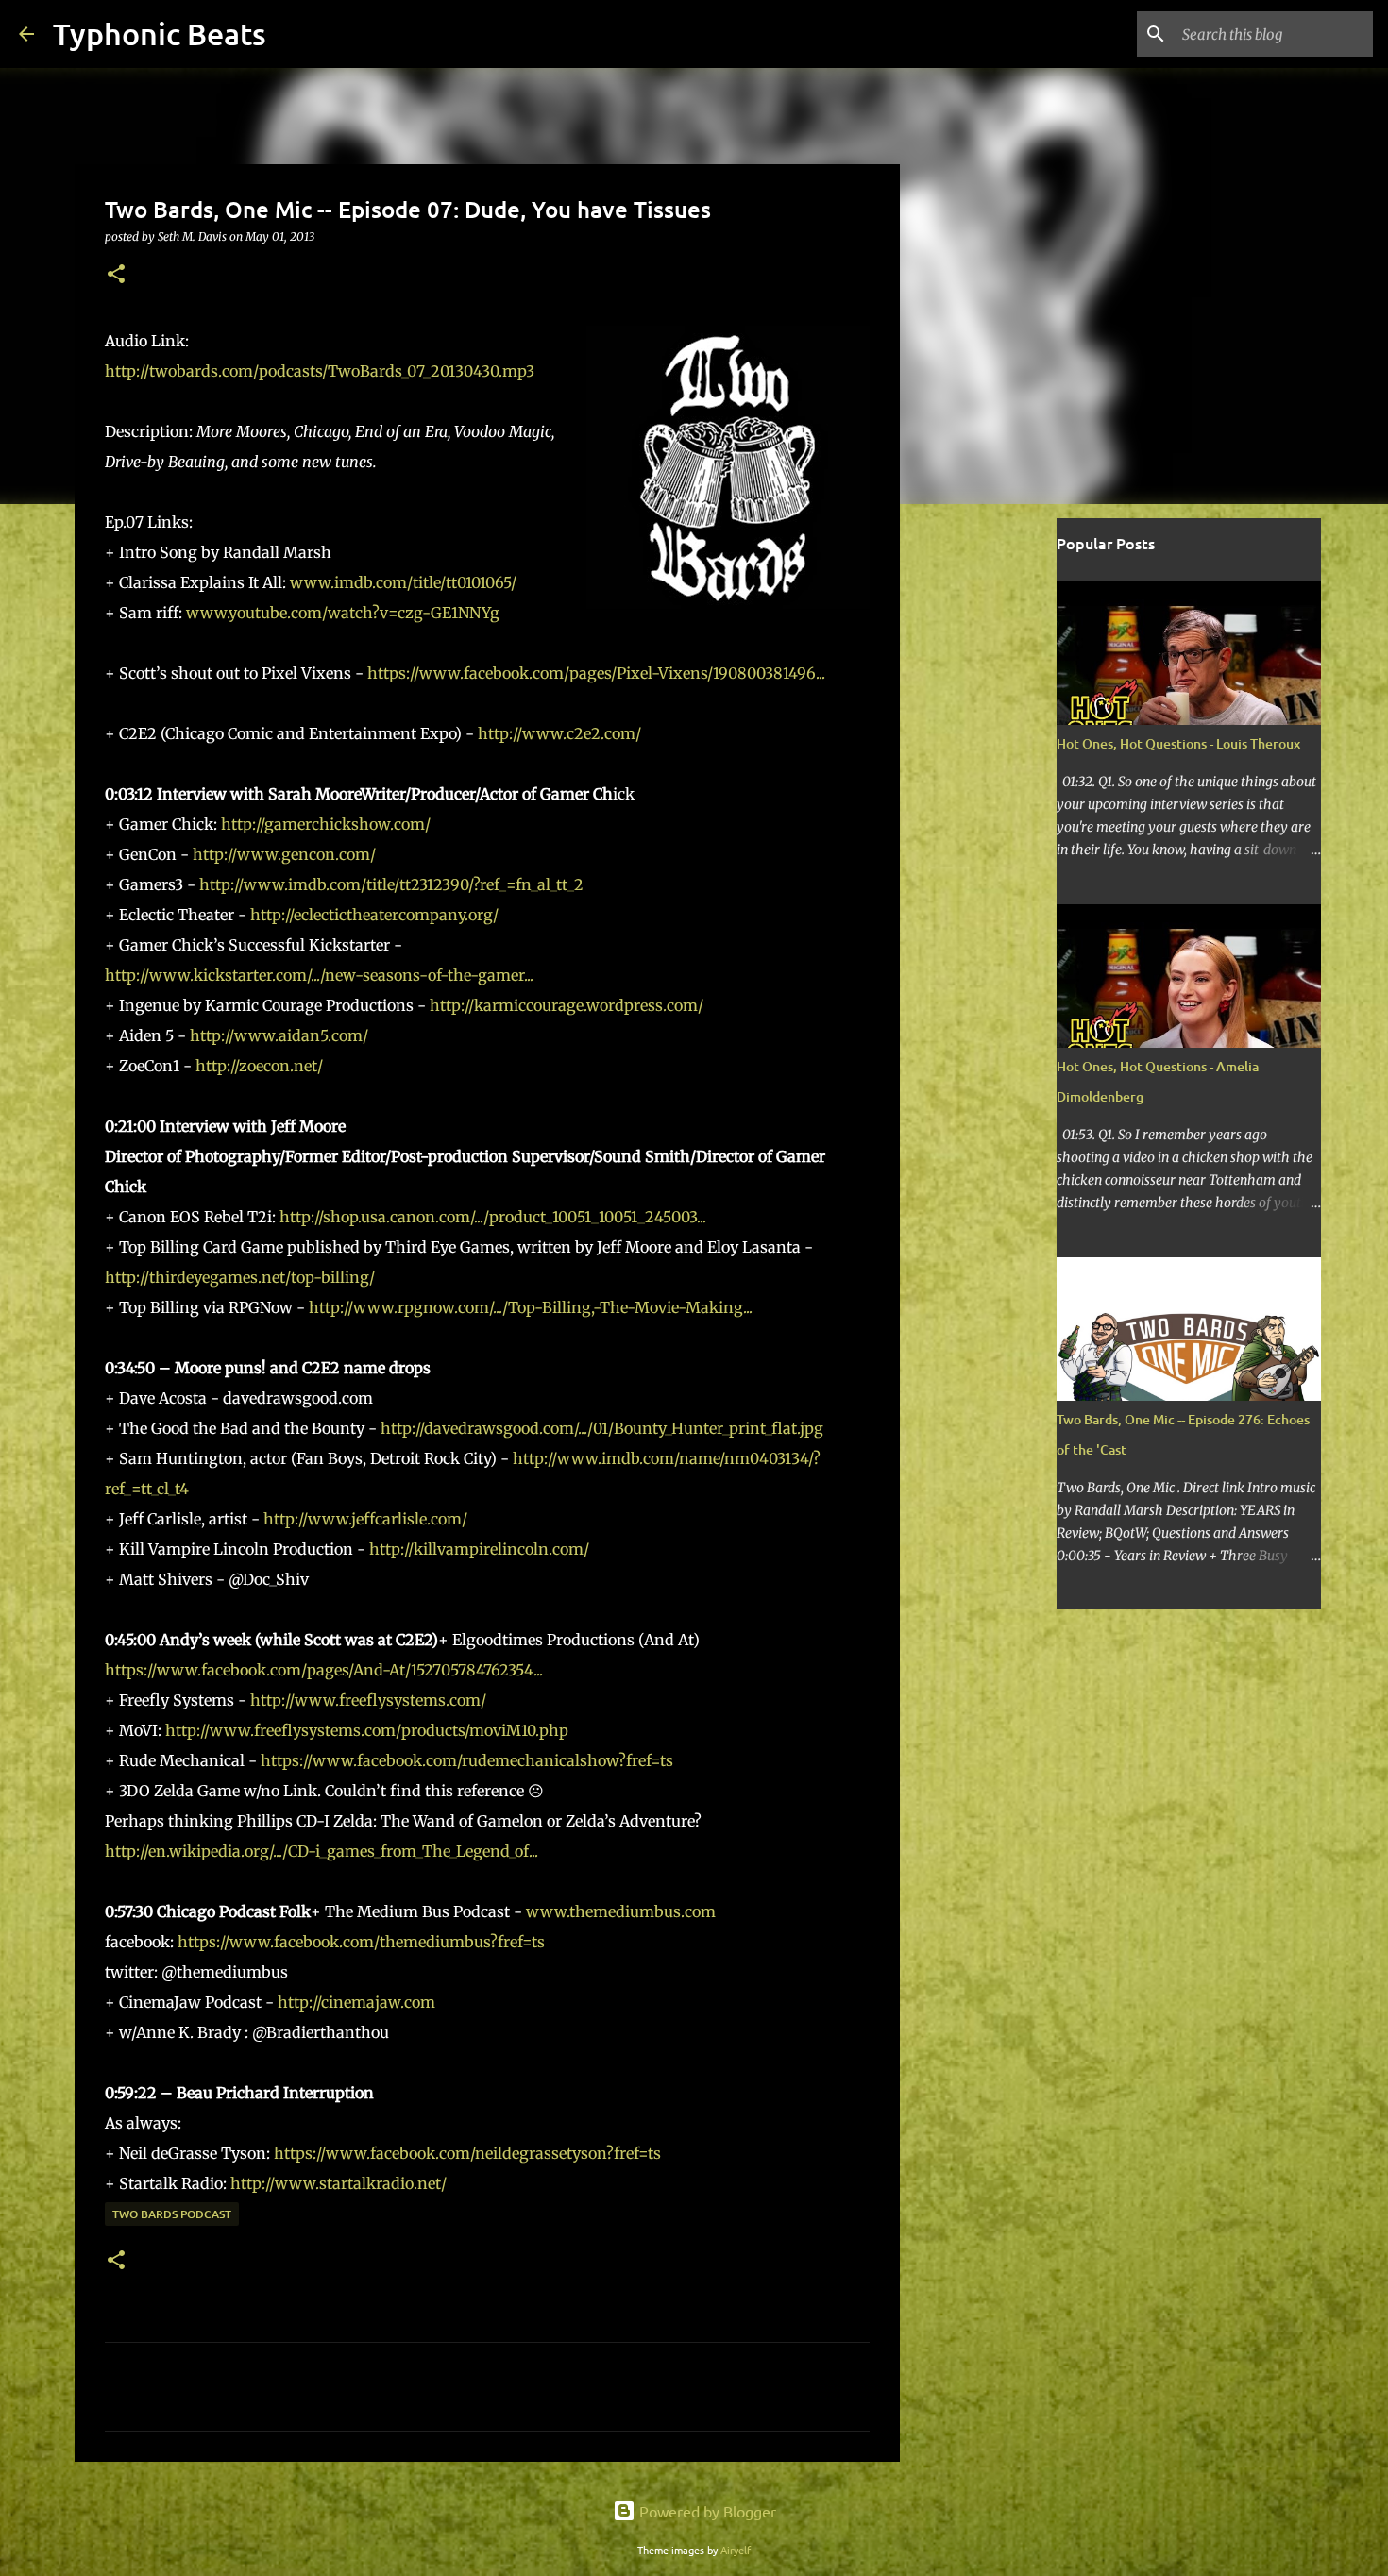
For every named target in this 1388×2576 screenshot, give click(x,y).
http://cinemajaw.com (356, 2002)
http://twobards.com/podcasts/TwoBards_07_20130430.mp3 (320, 371)
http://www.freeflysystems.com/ (368, 1700)
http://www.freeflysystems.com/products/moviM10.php (367, 1730)
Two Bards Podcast (172, 2214)
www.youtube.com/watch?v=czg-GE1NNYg (343, 613)
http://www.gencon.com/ (284, 854)
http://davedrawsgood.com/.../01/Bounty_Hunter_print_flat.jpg (602, 1428)
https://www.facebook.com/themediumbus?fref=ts (361, 1942)
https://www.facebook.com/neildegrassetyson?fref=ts (467, 2153)
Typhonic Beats (160, 34)
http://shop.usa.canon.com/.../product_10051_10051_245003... (493, 1217)
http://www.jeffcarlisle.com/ (365, 1519)
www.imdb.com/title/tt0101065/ (403, 582)
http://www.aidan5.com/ (279, 1035)
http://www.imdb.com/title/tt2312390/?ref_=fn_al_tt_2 (391, 884)
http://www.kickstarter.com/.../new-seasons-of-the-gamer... (319, 975)
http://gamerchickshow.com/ (326, 824)
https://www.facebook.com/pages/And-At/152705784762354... (324, 1670)
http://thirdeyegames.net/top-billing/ (240, 1277)
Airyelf (736, 2550)
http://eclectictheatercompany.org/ (374, 915)
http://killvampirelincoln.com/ (479, 1549)
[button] (116, 275)
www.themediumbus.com (621, 1911)
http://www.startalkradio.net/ (339, 2183)
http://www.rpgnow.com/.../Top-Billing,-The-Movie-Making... (531, 1307)
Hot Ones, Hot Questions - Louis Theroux (1178, 743)
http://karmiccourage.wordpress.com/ (567, 1005)
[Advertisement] (996, 816)
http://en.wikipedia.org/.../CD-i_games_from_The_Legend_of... (322, 1851)
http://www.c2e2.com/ (559, 733)
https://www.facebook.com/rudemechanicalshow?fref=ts (467, 1760)
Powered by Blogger (706, 2511)
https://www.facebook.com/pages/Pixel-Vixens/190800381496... (596, 673)
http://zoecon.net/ (259, 1066)
